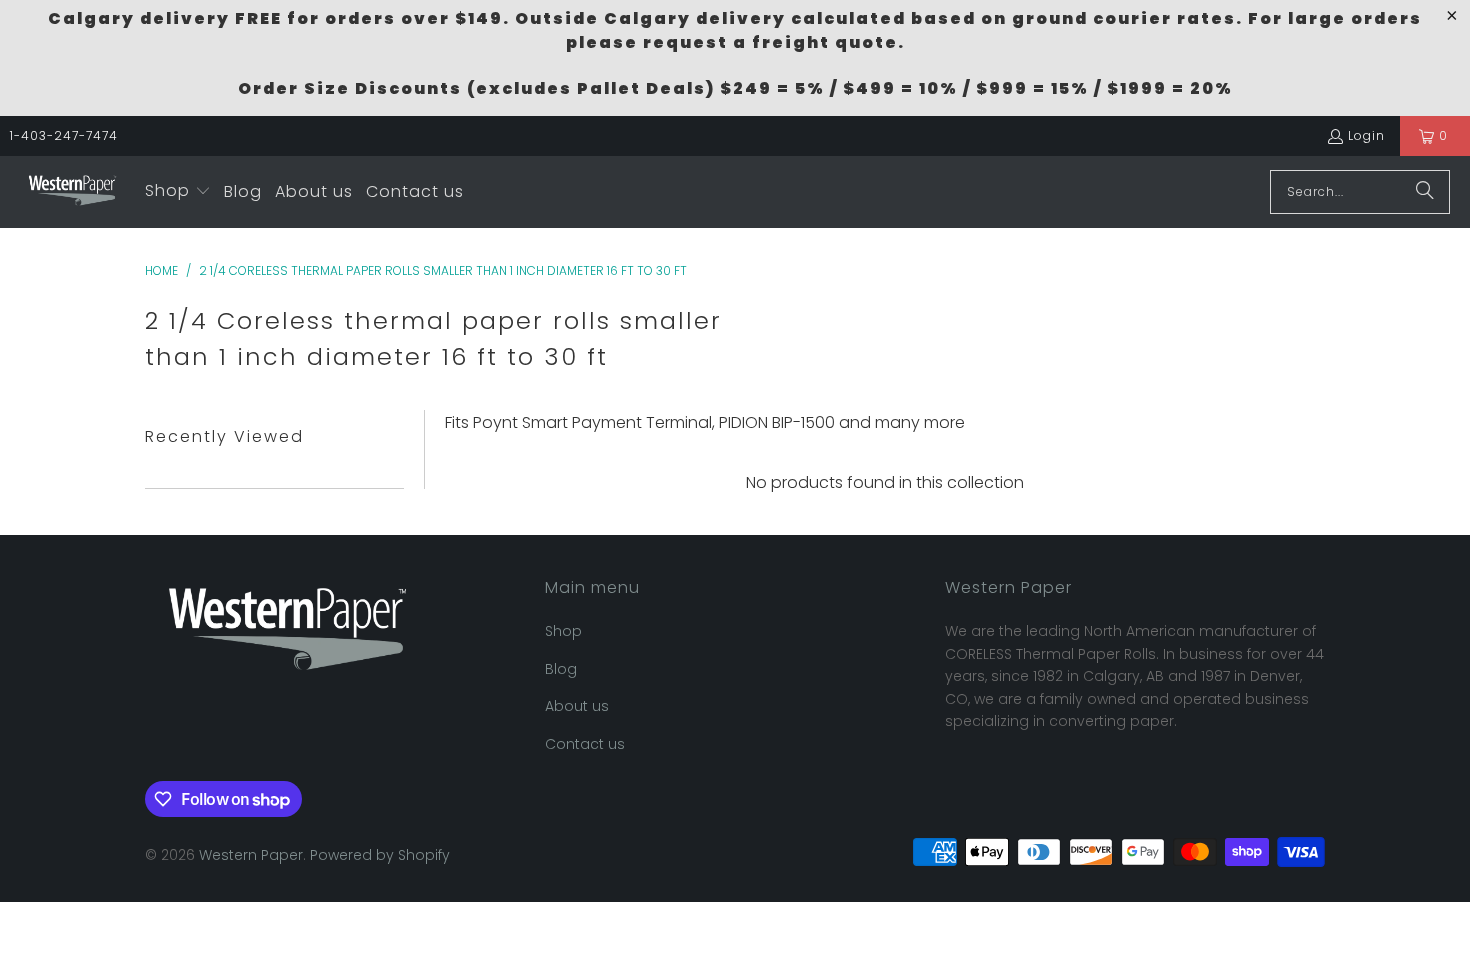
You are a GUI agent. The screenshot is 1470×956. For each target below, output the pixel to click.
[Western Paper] (72, 192)
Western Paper (251, 855)
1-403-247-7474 (64, 135)
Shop (563, 631)
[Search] (1425, 192)
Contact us (585, 744)
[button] (178, 192)
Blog (561, 669)
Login (1366, 135)
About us (577, 706)
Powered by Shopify (380, 855)
